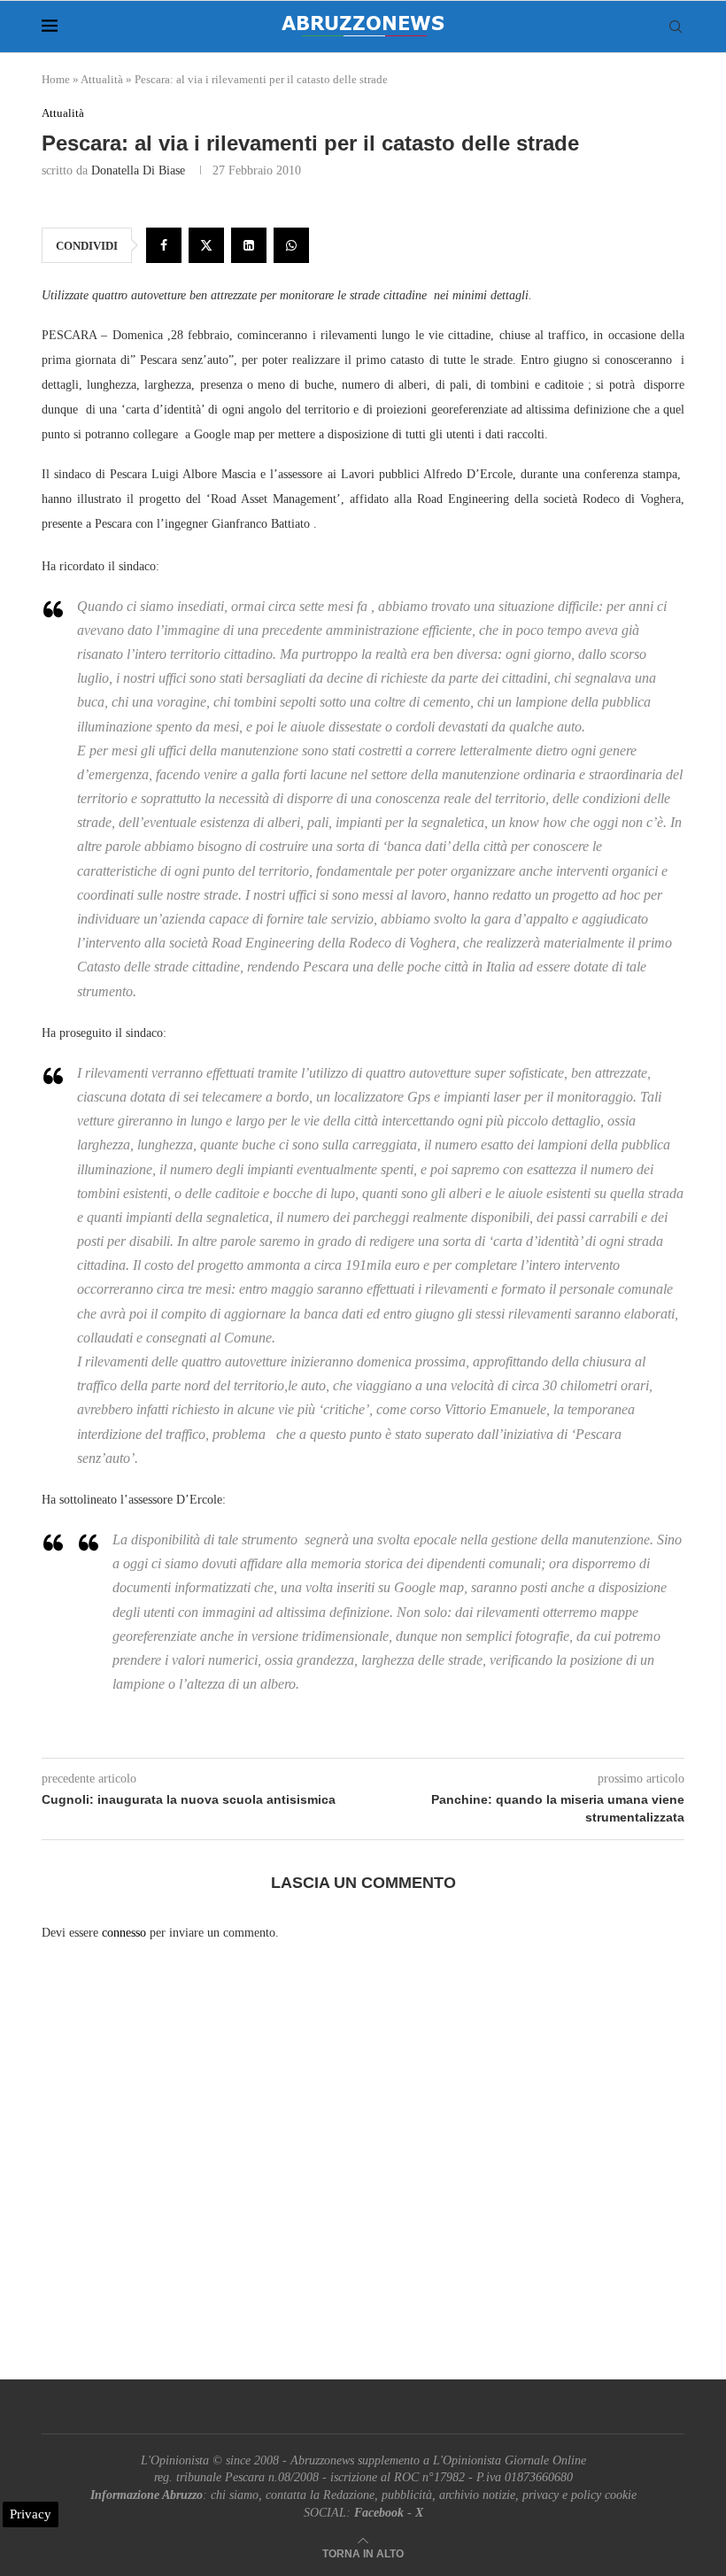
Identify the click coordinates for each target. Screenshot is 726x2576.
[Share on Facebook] (164, 245)
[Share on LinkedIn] (249, 245)
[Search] (676, 27)
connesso (124, 1933)
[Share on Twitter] (206, 245)
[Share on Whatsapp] (291, 245)
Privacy (31, 2514)
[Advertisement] (363, 2176)
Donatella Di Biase (138, 170)
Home (56, 79)
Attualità (102, 79)
